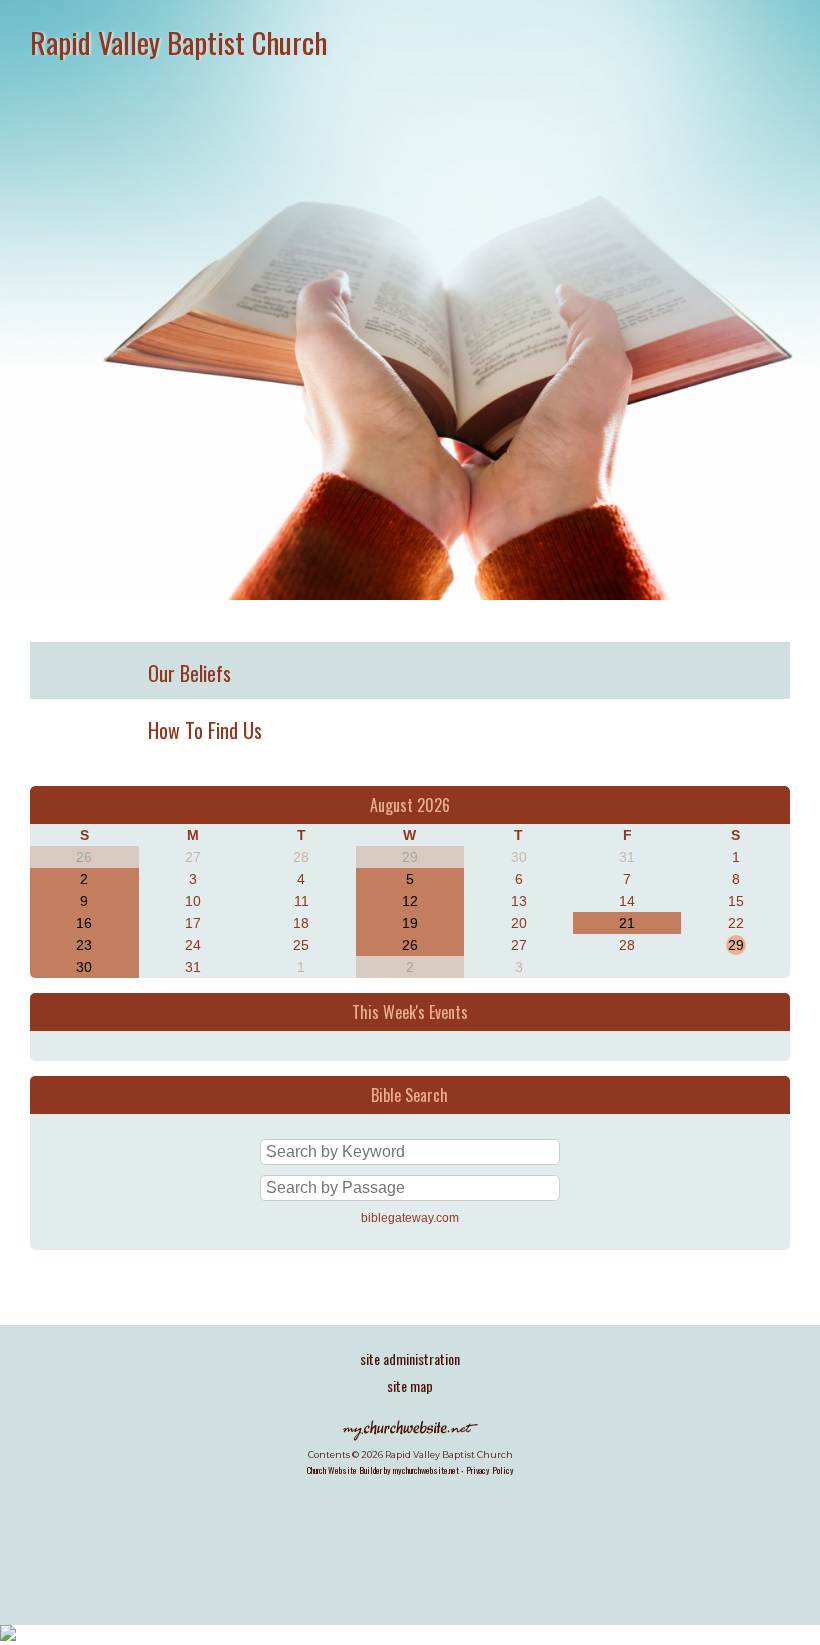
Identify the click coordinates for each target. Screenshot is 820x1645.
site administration (410, 1358)
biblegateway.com (410, 1218)
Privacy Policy (490, 1470)
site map (410, 1385)
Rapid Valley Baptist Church (178, 41)
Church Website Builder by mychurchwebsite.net (383, 1470)
